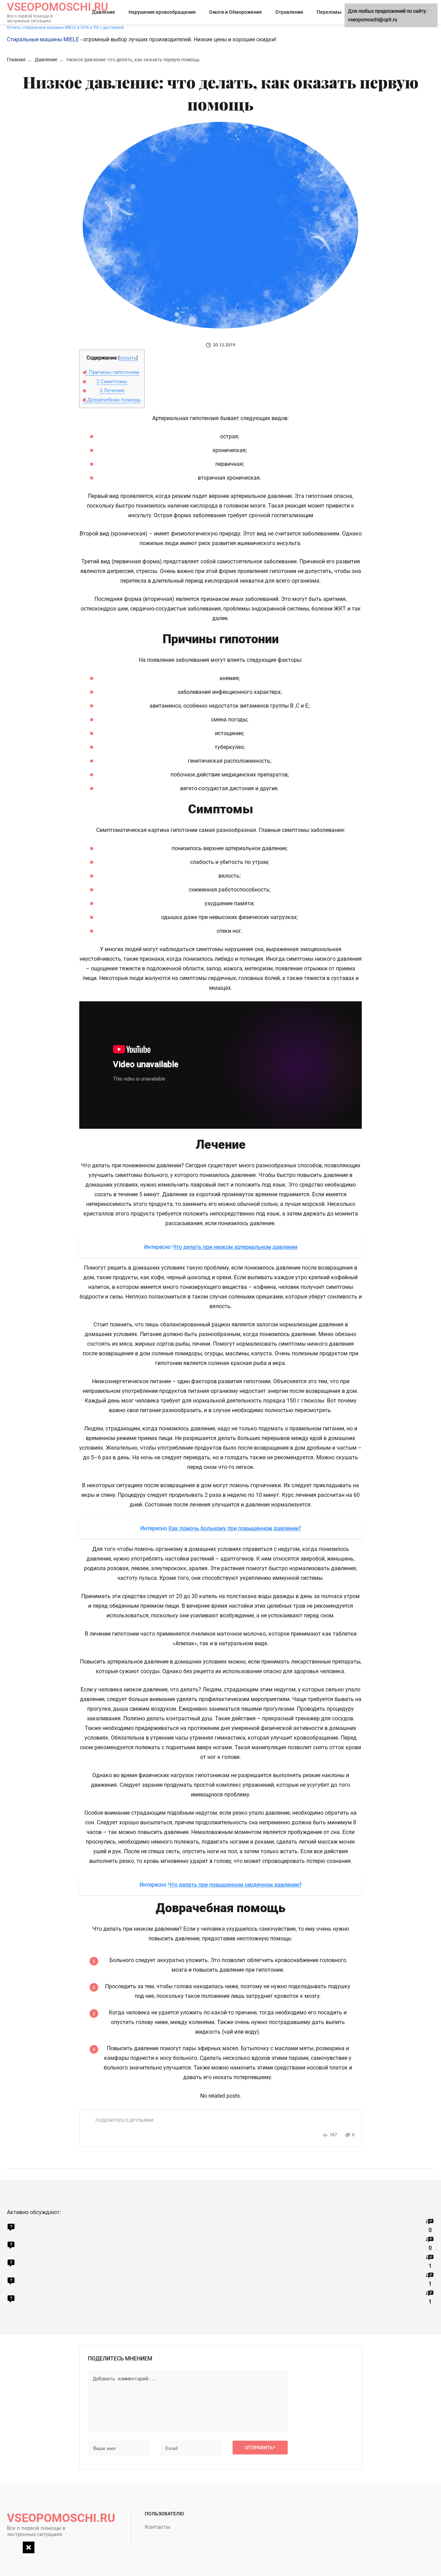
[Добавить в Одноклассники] (123, 2132)
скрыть (128, 358)
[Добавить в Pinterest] (144, 2132)
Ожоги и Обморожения (235, 12)
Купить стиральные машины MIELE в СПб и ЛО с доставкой (65, 28)
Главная (16, 60)
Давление (104, 12)
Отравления (289, 12)
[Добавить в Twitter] (134, 2132)
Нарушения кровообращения (162, 12)
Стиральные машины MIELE (43, 39)
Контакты (157, 2527)
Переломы (329, 12)
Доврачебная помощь (112, 400)
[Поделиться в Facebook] (103, 2132)
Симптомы (112, 382)
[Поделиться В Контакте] (113, 2132)
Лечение (112, 390)
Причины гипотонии (112, 372)
